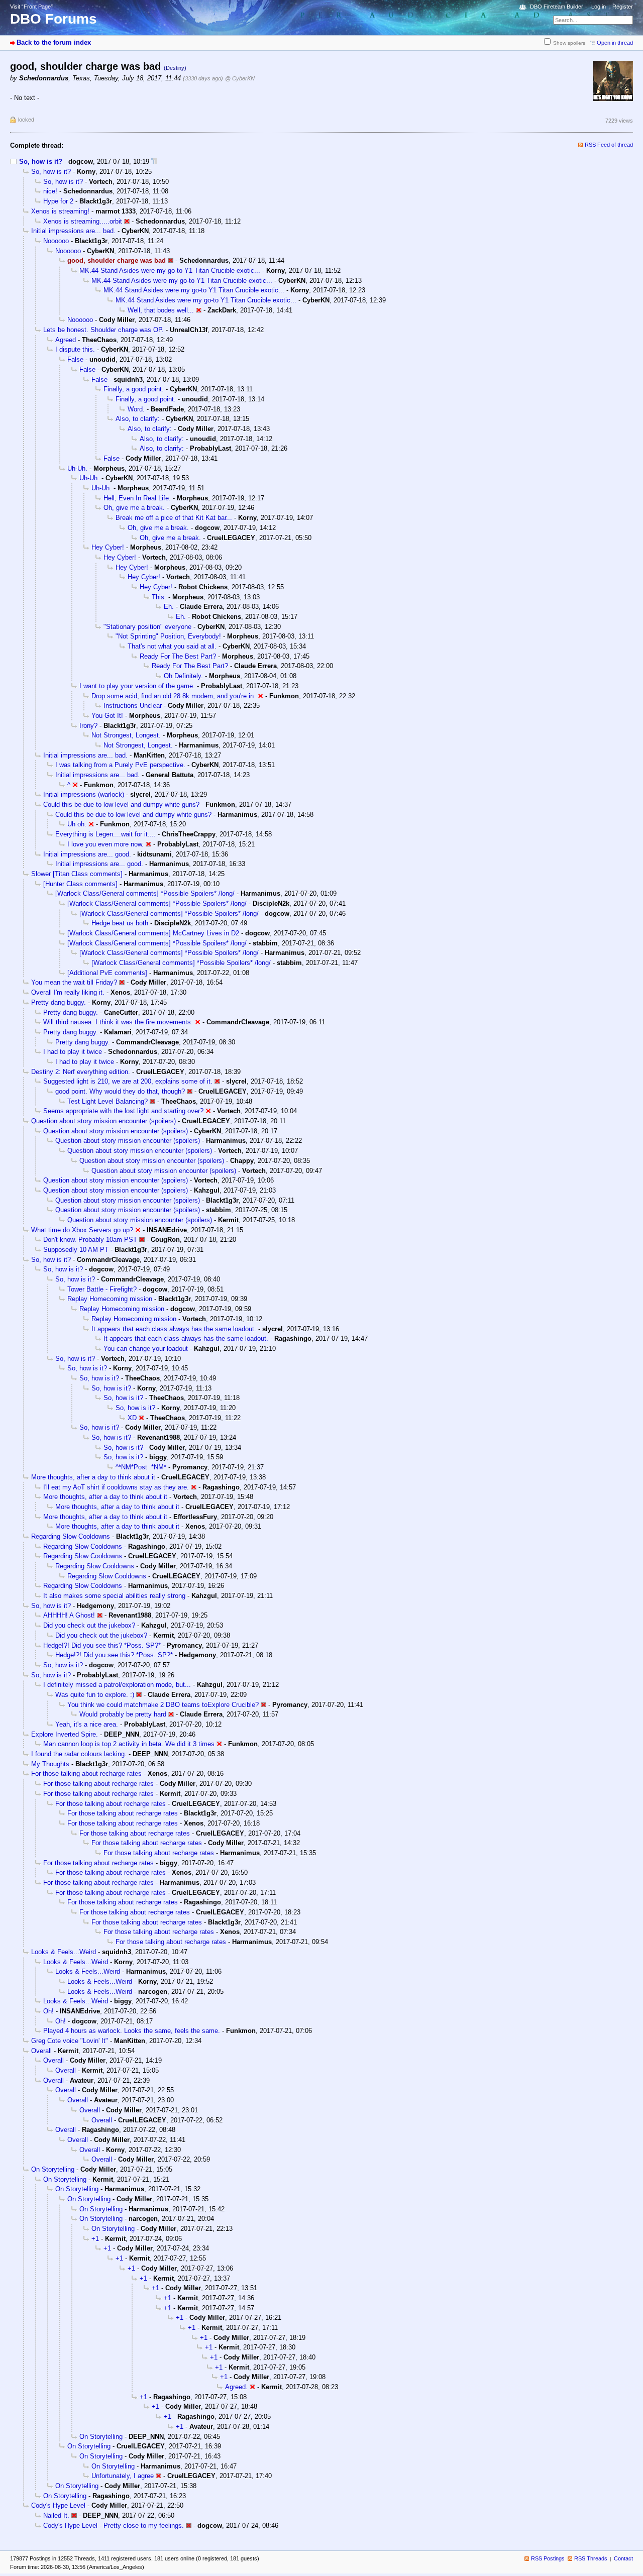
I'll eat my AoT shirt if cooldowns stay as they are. (116, 1487)
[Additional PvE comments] (107, 973)
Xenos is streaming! (60, 211)
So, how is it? (41, 162)
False (75, 359)
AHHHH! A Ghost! (69, 1615)
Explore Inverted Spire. (65, 1734)
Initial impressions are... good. (87, 854)
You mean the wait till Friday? (74, 982)
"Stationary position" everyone (147, 627)
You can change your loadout (146, 1349)
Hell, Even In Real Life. (137, 498)
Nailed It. (56, 2515)
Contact (623, 2558)
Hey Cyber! (108, 547)
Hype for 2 (58, 201)
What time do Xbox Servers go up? (82, 1230)
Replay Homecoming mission (110, 1299)
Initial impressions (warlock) (84, 794)
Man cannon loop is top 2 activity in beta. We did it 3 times (129, 1744)
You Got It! (107, 716)
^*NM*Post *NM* (141, 1467)
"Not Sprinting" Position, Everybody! (168, 636)
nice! (50, 191)
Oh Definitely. (183, 676)
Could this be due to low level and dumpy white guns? (121, 804)
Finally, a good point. (134, 389)
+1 (95, 2239)
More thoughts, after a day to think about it (93, 1477)
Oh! (48, 2011)
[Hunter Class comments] (80, 884)
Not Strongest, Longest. (126, 735)
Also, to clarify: (138, 419)
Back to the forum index (54, 42)
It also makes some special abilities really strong (114, 1596)
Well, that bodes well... (161, 310)
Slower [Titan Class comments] (77, 874)
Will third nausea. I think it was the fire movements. (118, 1022)
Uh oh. (77, 824)
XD (132, 1418)
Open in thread (615, 43)
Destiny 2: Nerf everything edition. (81, 1072)
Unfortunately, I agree (123, 2476)
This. (159, 597)
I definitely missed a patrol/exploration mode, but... (117, 1685)
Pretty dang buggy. (59, 1002)
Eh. (169, 607)
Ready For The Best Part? (178, 656)
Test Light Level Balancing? (108, 1101)
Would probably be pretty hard (123, 1714)
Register (623, 7)
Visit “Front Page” (31, 7)
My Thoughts (50, 1764)
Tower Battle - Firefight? (102, 1289)
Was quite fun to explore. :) (95, 1695)
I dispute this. (75, 349)
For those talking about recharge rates (86, 1774)
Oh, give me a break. (134, 508)
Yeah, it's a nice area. (87, 1724)
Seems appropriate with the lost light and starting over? (123, 1111)
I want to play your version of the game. (137, 686)
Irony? (88, 726)
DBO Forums (53, 19)
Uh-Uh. (77, 468)
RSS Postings (548, 2558)
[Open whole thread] (154, 162)
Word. (136, 409)
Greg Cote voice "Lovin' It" (70, 2041)
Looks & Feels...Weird (64, 1952)
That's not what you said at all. (172, 646)
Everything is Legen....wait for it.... (105, 834)
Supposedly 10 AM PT (76, 1250)
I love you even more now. (105, 844)
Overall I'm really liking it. (68, 992)
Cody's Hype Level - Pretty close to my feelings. (114, 2526)
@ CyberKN (240, 78)
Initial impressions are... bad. (73, 231)
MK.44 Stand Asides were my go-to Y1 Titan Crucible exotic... (170, 271)
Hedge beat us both (120, 923)
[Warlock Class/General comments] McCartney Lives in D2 (153, 933)
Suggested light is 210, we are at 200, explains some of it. (128, 1081)
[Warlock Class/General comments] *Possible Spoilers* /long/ (145, 893)
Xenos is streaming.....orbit (83, 221)
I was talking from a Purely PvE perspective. (120, 765)
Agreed (66, 340)
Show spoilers (569, 43)
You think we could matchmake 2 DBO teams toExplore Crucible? (163, 1705)
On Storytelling (53, 2169)
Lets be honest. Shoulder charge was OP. (103, 330)
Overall (41, 2051)
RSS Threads (591, 2558)
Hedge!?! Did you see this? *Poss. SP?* (102, 1645)
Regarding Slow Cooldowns (71, 1536)
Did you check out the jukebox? (89, 1625)
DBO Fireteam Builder (557, 7)
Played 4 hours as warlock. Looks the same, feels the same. (132, 2031)
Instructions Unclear (133, 706)
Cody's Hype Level (58, 2505)
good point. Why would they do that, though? (120, 1091)
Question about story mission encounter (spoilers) (103, 1121)
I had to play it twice (73, 1052)
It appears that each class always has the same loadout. (174, 1329)
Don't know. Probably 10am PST (90, 1240)
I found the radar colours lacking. (79, 1754)
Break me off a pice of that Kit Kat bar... (174, 518)
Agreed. (236, 2387)
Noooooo (56, 241)
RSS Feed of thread (609, 145)
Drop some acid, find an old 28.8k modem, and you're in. (174, 696)
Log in (599, 7)
